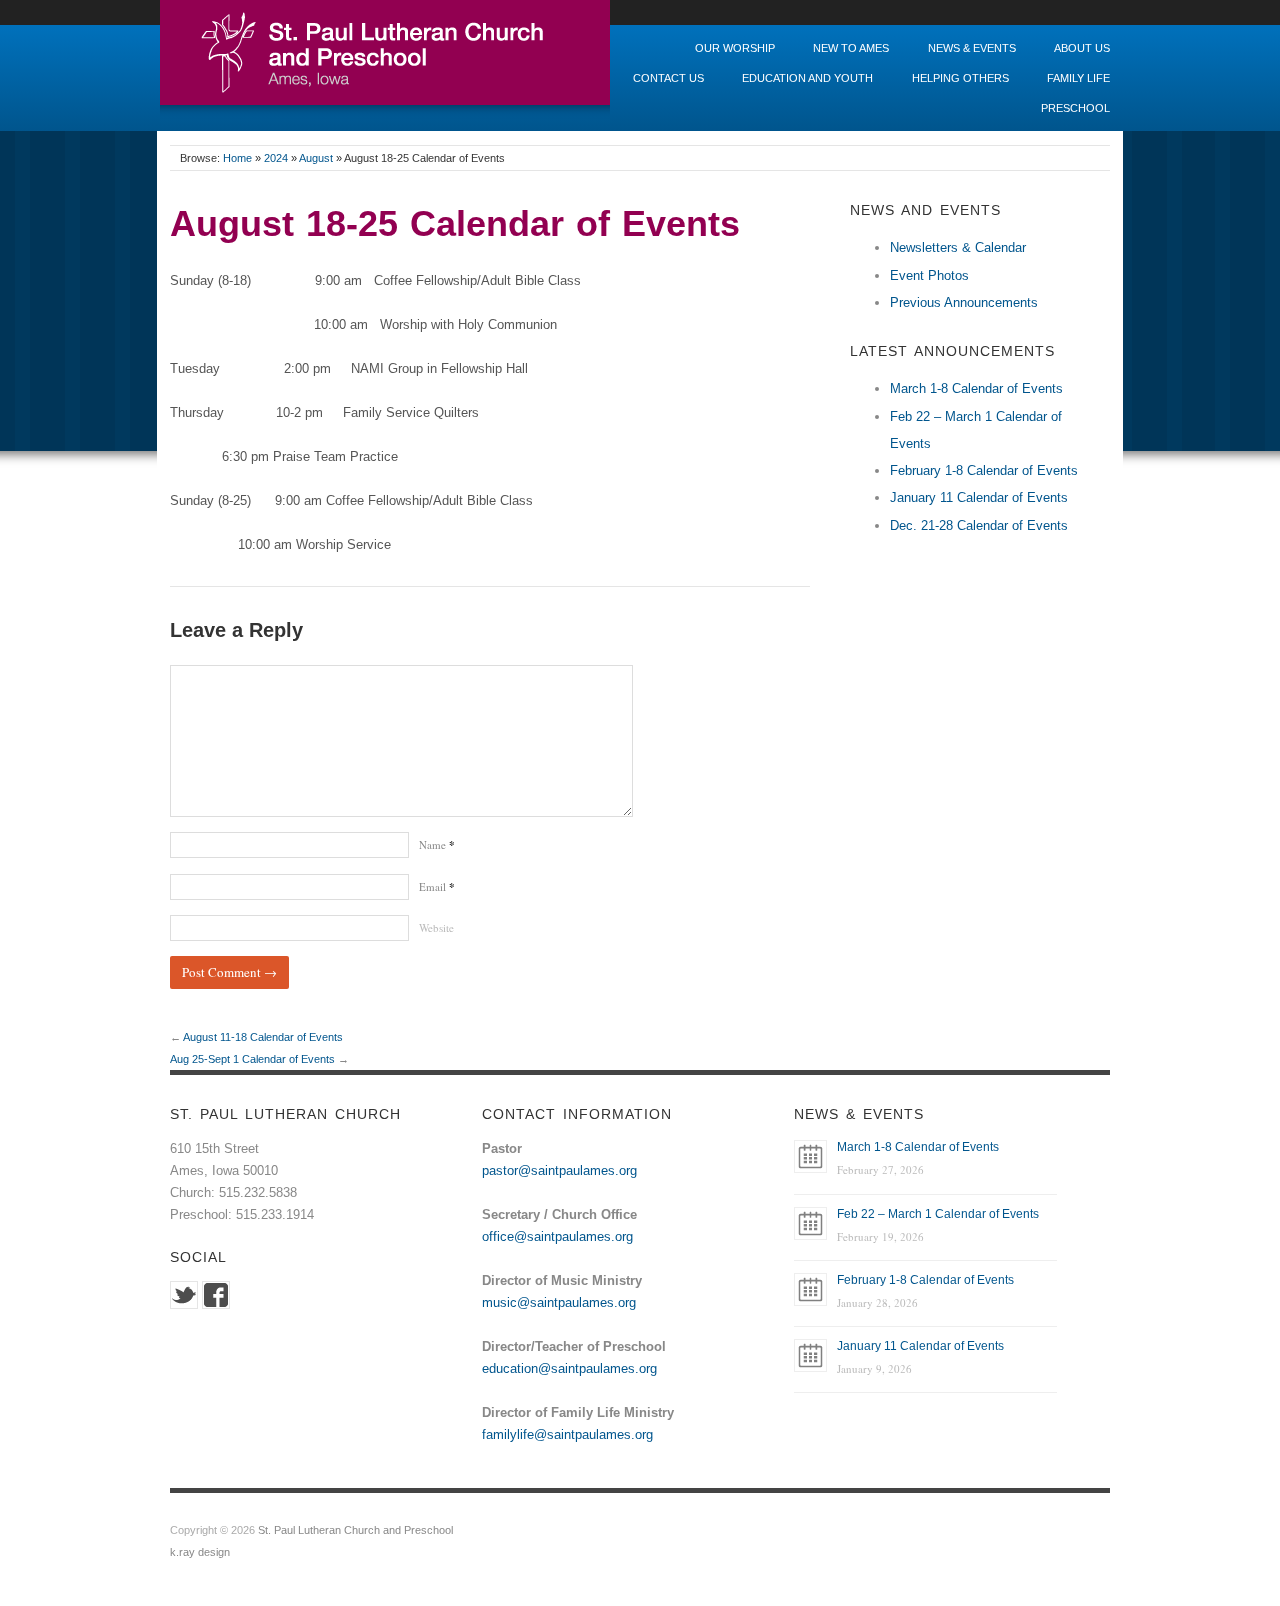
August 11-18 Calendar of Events (263, 1037)
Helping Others (960, 78)
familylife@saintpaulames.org (567, 1434)
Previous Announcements (964, 302)
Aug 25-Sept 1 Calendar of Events (252, 1059)
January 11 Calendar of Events (979, 497)
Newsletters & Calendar (958, 247)
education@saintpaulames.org (569, 1368)
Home (237, 158)
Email (437, 886)
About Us (1082, 48)
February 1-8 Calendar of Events (984, 470)
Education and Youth (807, 78)
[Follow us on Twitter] (184, 1294)
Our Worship (735, 48)
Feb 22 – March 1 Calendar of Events (938, 1214)
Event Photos (929, 275)
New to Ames (851, 48)
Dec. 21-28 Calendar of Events (979, 525)
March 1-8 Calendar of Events (976, 388)
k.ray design (200, 1552)
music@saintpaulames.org (559, 1302)
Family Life (1078, 78)
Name (437, 844)
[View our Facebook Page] (216, 1294)
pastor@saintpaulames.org (559, 1170)
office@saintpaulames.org (557, 1236)
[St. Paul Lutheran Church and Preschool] (385, 58)
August (316, 158)
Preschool (1075, 108)
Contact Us (668, 78)
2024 (276, 158)
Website (436, 927)
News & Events (972, 48)
